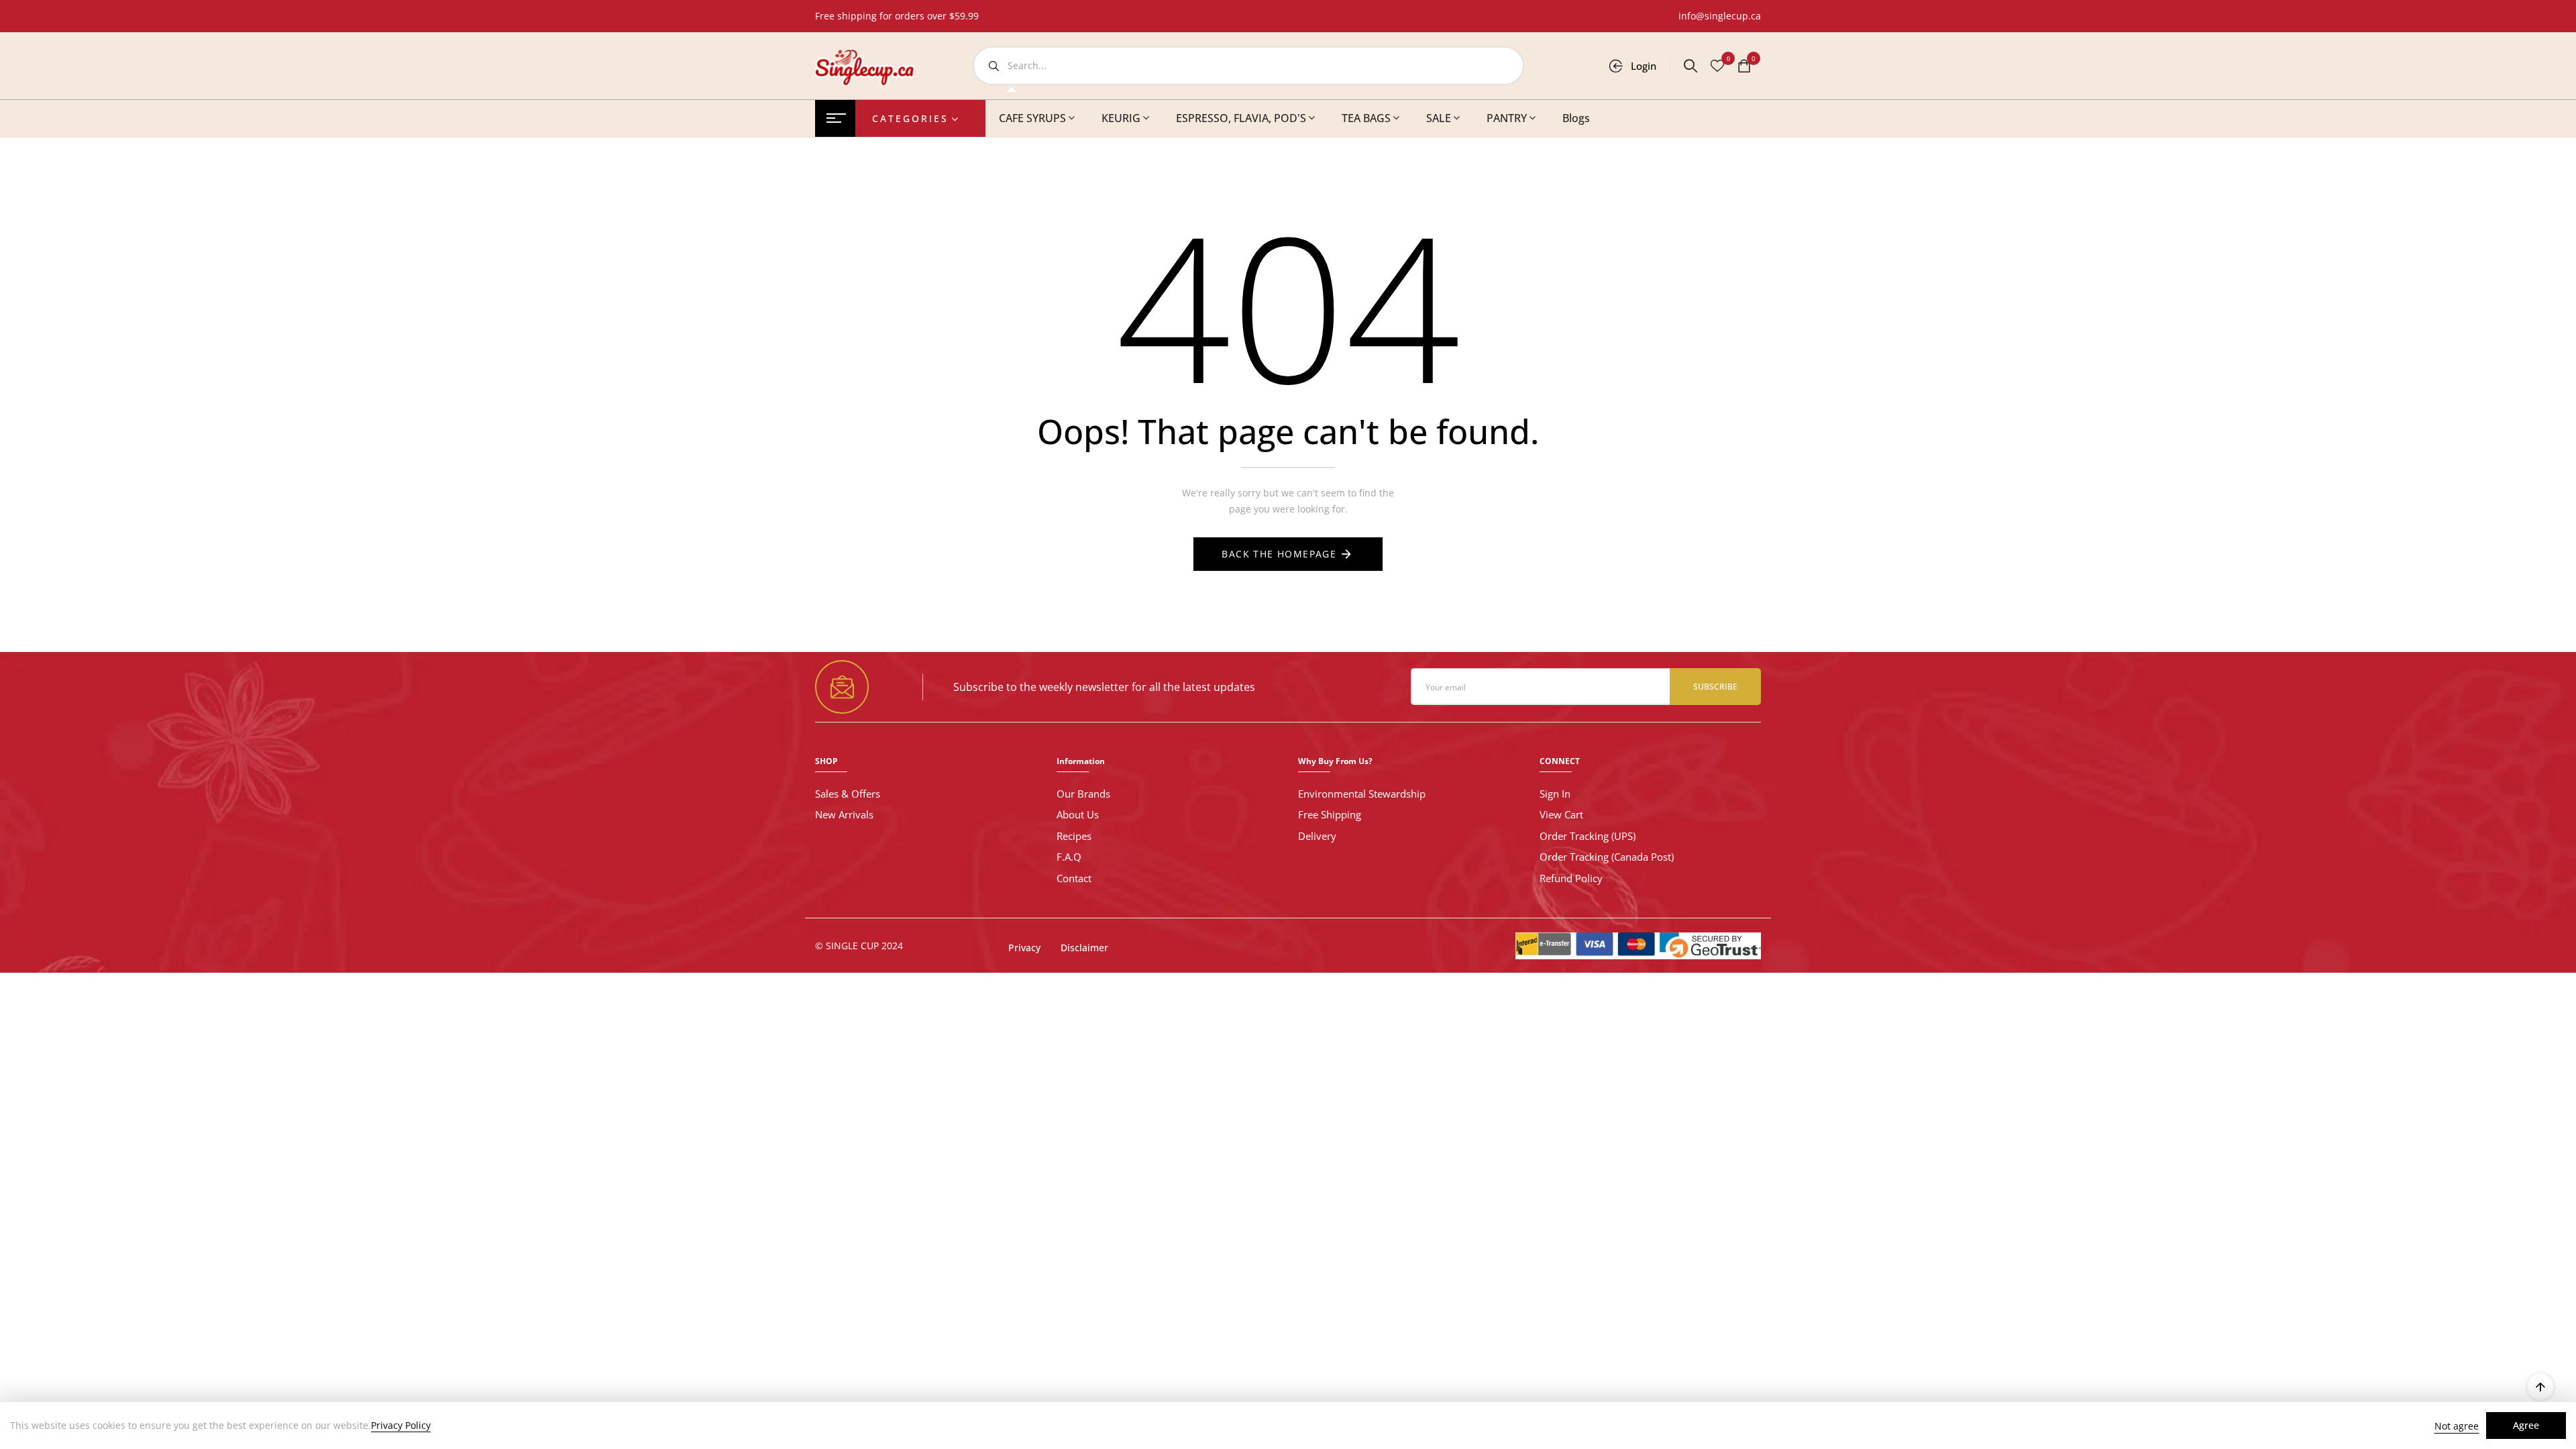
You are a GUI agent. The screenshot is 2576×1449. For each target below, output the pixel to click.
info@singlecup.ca (1720, 16)
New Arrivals (844, 814)
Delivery (1317, 836)
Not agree (2457, 1426)
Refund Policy (1571, 878)
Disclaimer (1084, 948)
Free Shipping (1330, 814)
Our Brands (1083, 794)
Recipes (1074, 836)
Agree (2526, 1425)
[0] (1744, 67)
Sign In (1555, 794)
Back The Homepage (1279, 554)
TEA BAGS (1366, 118)
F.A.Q (1069, 857)
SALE (1439, 118)
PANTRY (1507, 118)
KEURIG (1121, 118)
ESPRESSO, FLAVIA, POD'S (1241, 118)
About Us (1078, 814)
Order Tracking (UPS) (1588, 836)
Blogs (1576, 118)
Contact (1074, 878)
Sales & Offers (848, 794)
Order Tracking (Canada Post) (1607, 857)
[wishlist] (1717, 67)
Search (994, 66)
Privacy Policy (401, 1426)
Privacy (1024, 948)
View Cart (1561, 814)
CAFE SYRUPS (1032, 118)
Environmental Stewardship (1362, 794)
